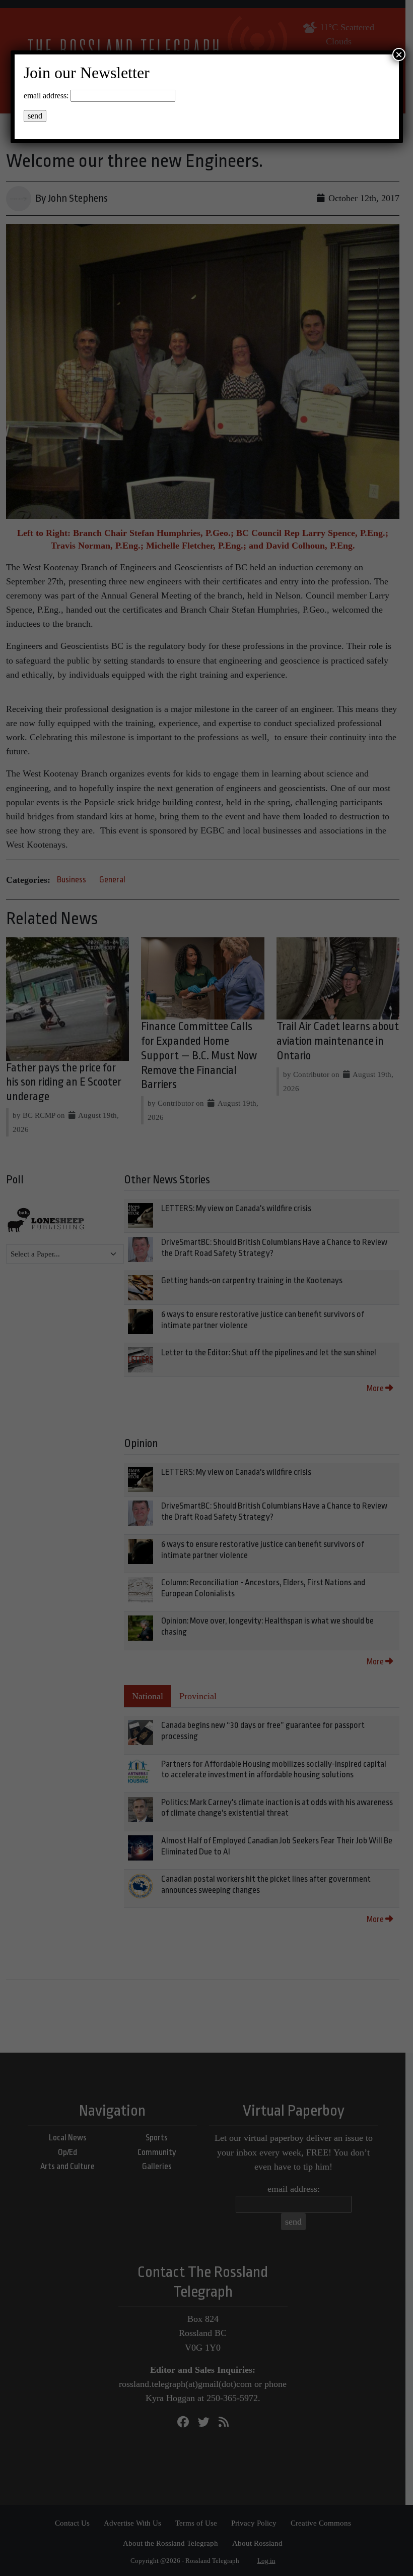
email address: (46, 96)
